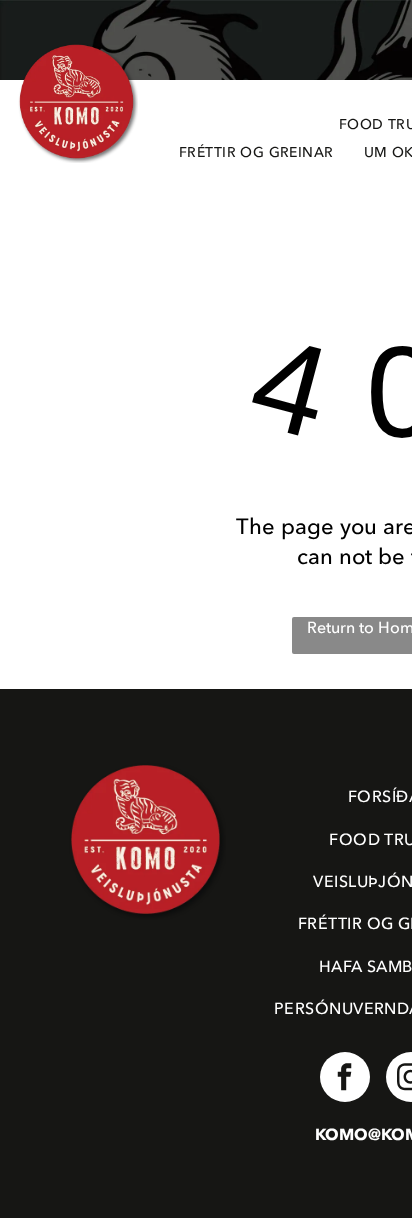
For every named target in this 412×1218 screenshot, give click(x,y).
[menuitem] (256, 153)
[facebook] (345, 1079)
